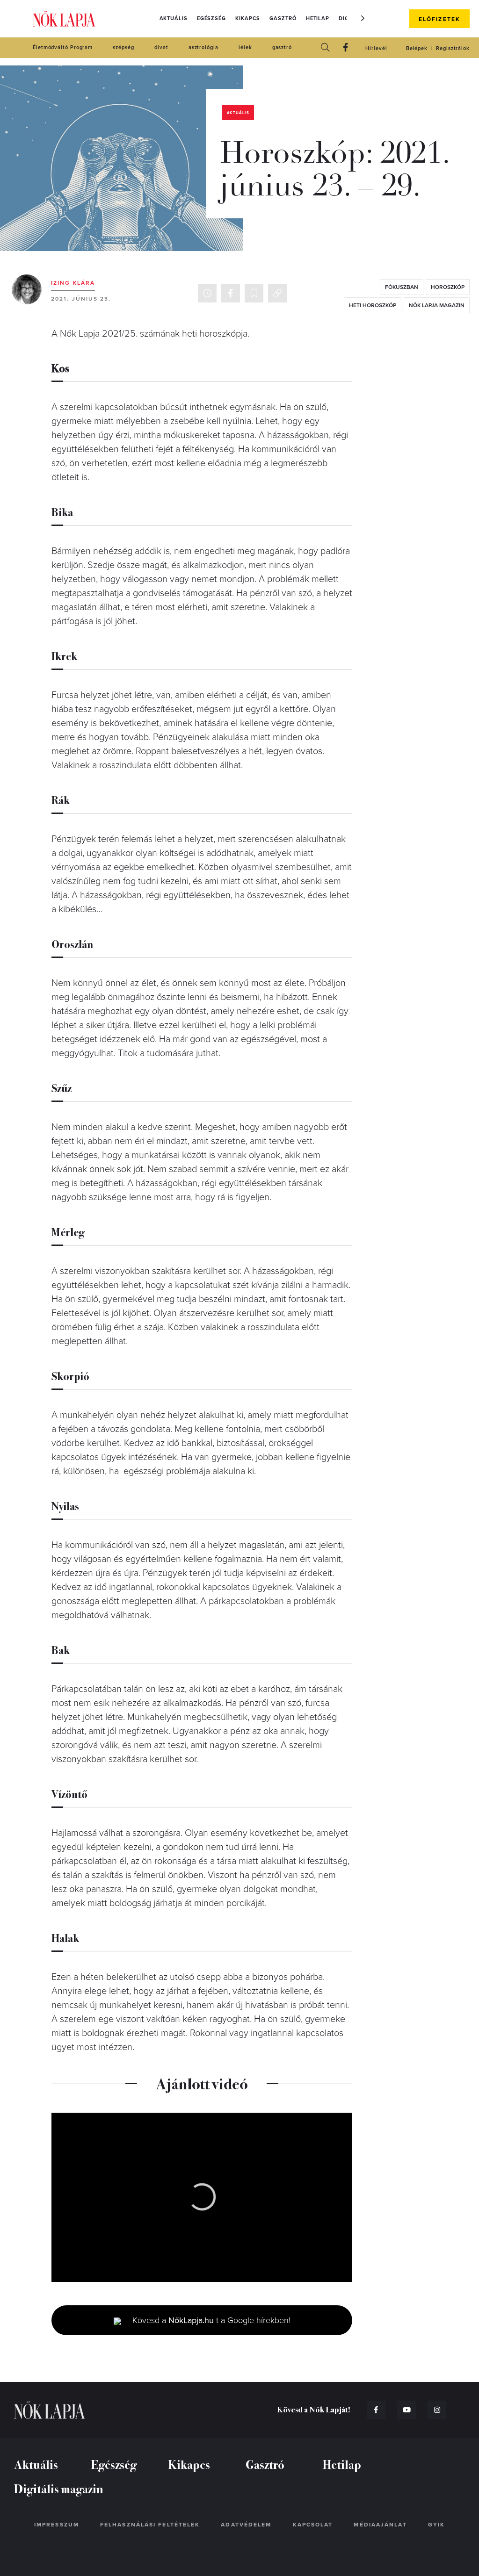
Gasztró (283, 18)
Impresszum (57, 2525)
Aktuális (174, 18)
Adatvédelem (246, 2525)
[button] (363, 18)
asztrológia (203, 47)
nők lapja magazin (437, 305)
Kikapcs (248, 18)
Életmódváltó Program (63, 47)
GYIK (436, 2525)
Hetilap (318, 18)
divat (161, 47)
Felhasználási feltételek (150, 2525)
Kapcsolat (313, 2525)
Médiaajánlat (380, 2525)
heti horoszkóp (373, 305)
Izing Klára (73, 283)
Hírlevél (376, 48)
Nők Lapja (64, 19)
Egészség (211, 18)
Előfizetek (439, 19)
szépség (123, 47)
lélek (245, 47)
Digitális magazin (59, 2488)
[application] (202, 2197)
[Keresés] (325, 48)
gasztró (282, 47)
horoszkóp (448, 287)
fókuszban (402, 287)
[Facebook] (346, 48)
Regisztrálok (453, 48)
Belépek (417, 48)
